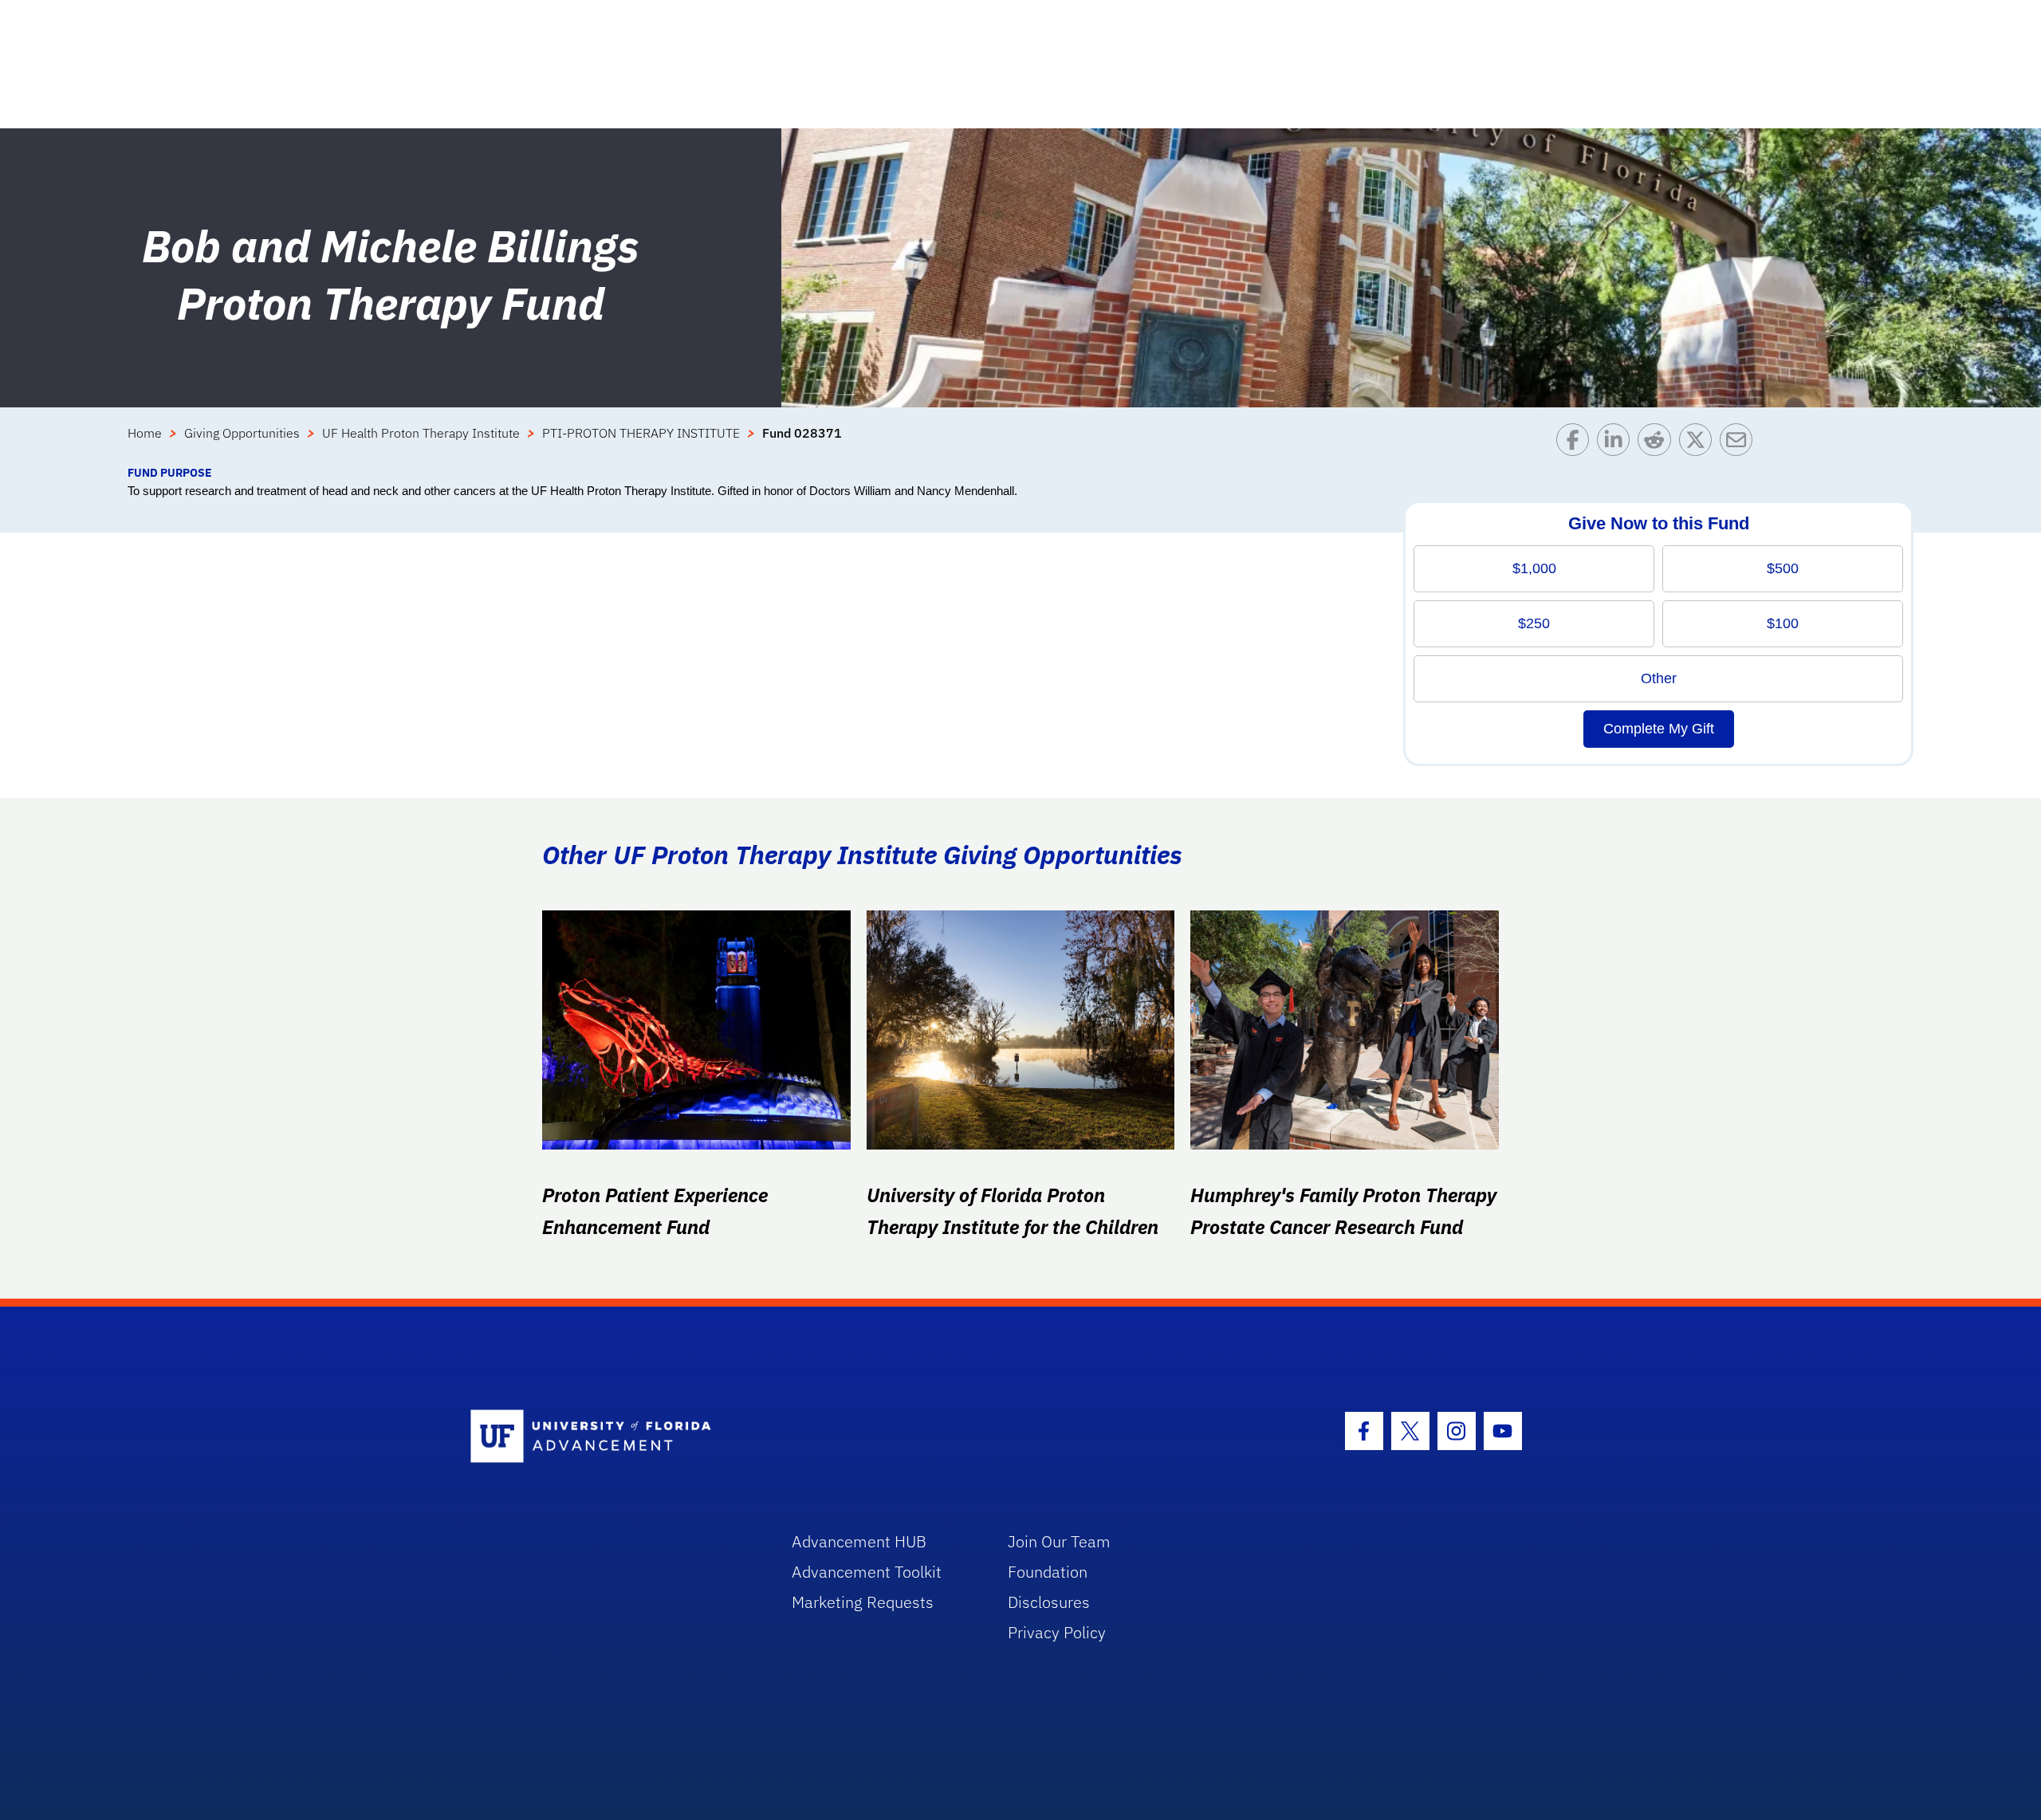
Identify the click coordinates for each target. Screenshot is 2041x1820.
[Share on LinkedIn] (1617, 444)
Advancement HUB (859, 1541)
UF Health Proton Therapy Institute (421, 433)
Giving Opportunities (242, 433)
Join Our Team (1059, 1541)
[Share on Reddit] (1658, 444)
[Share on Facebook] (1577, 444)
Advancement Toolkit (867, 1572)
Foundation (1048, 1572)
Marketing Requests (863, 1602)
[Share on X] (1699, 444)
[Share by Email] (1740, 444)
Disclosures (1049, 1602)
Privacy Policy (1057, 1632)
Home (145, 433)
